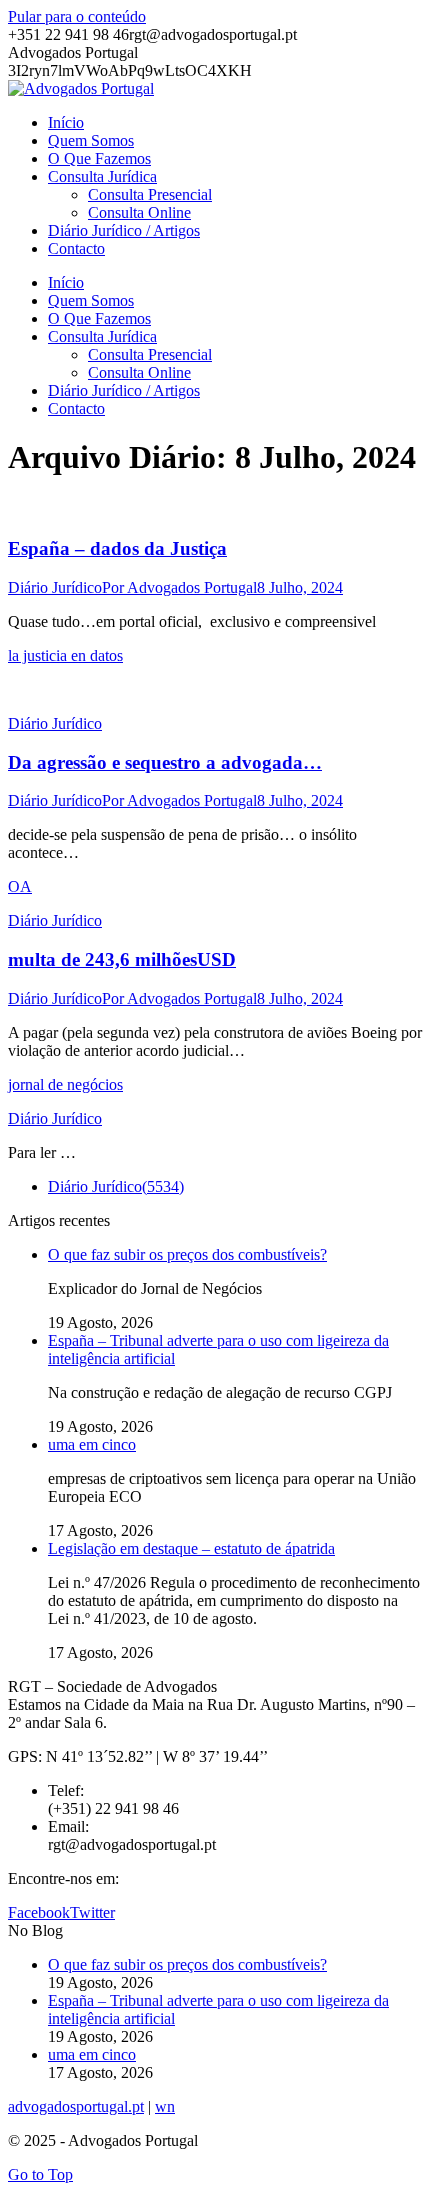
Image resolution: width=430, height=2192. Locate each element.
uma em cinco (92, 1444)
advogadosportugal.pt (76, 2106)
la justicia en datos (65, 655)
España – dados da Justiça (117, 548)
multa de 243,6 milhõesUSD (122, 959)
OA (20, 886)
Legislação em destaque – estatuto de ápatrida (191, 1548)
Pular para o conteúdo (77, 16)
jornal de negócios (65, 1084)
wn (165, 2106)
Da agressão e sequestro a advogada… (165, 762)
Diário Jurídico (55, 587)
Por (179, 587)
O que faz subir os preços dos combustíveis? (187, 1254)
